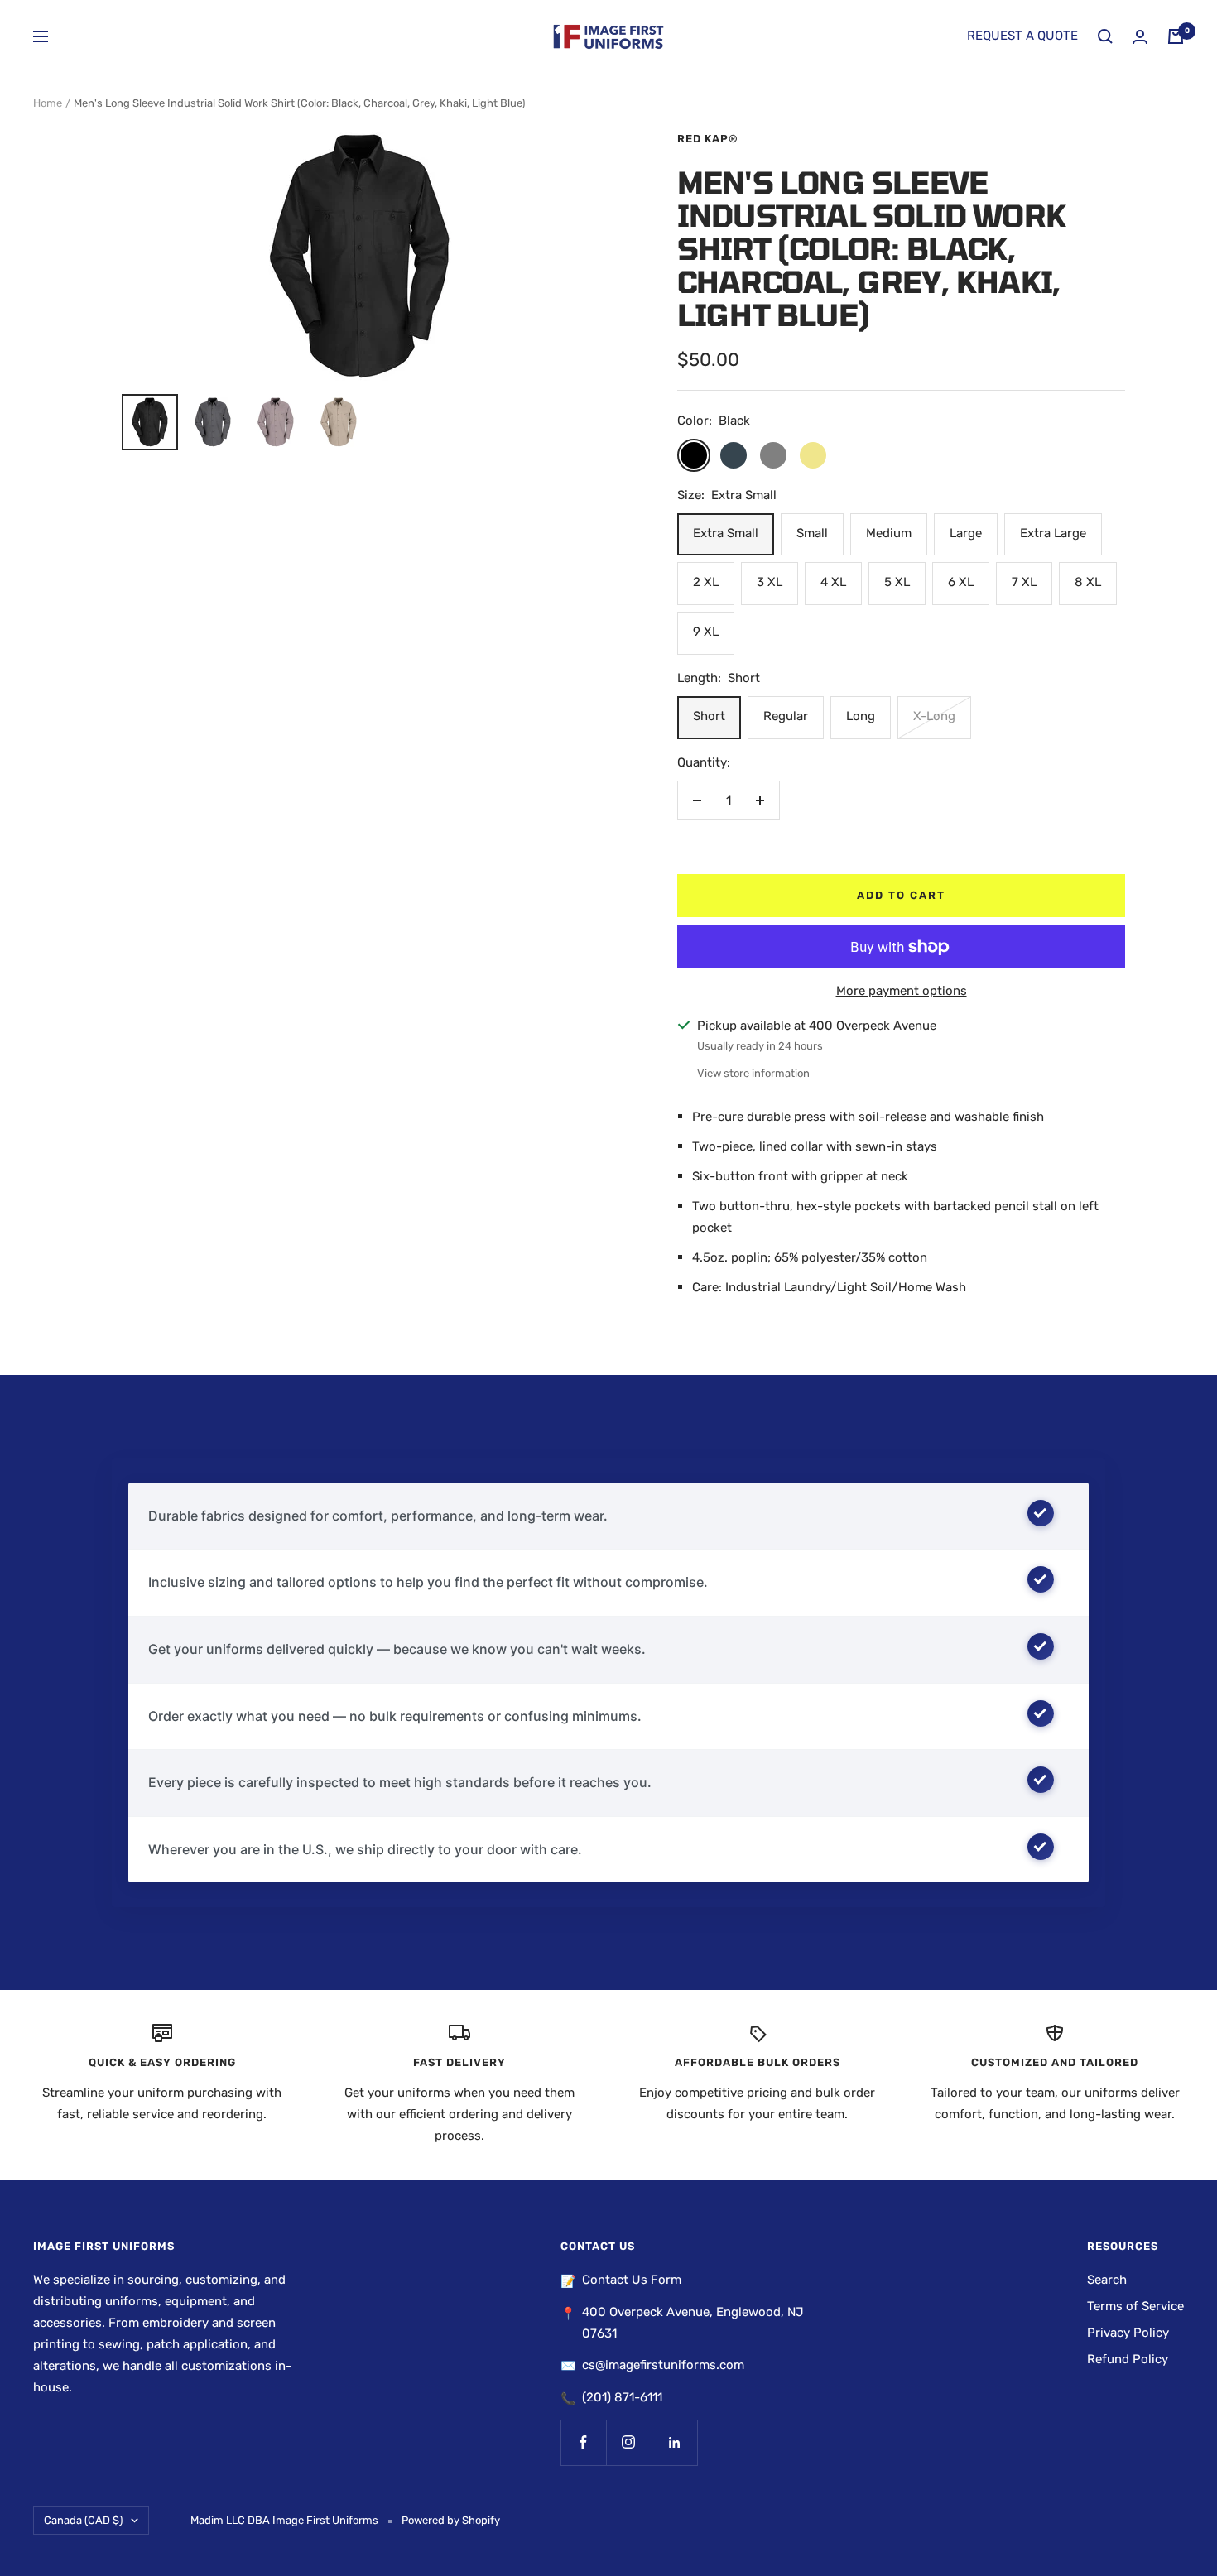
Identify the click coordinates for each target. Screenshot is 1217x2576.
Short (709, 716)
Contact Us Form (632, 2280)
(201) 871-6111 (622, 2397)
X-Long (934, 716)
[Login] (1140, 37)
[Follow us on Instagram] (629, 2442)
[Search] (1105, 36)
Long (861, 716)
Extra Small (726, 533)
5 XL (897, 582)
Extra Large (1053, 533)
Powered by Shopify (451, 2520)
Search (1107, 2280)
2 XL (706, 582)
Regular (786, 716)
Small (812, 533)
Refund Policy (1128, 2359)
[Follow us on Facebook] (583, 2442)
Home (48, 103)
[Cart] (1176, 36)
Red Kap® (708, 139)
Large (966, 533)
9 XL (706, 632)
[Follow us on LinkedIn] (674, 2442)
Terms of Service (1135, 2306)
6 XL (961, 582)
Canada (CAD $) (83, 2520)
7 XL (1024, 582)
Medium (889, 533)
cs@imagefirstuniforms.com (663, 2365)
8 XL (1088, 582)
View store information (753, 1073)
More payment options (902, 991)
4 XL (833, 582)
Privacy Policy (1128, 2333)
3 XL (770, 582)
